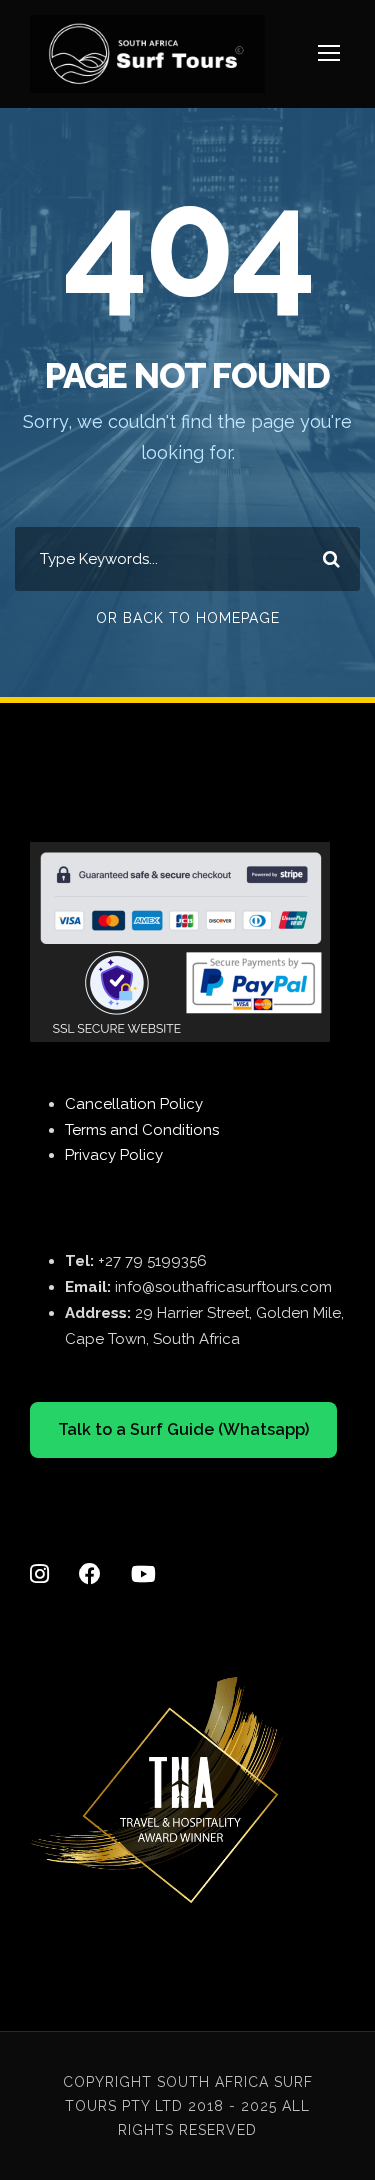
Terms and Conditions (142, 1130)
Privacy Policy (114, 1155)
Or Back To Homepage (188, 618)
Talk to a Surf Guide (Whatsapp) (183, 1429)
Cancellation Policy (134, 1104)
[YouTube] (143, 1556)
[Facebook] (90, 1556)
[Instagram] (39, 1556)
